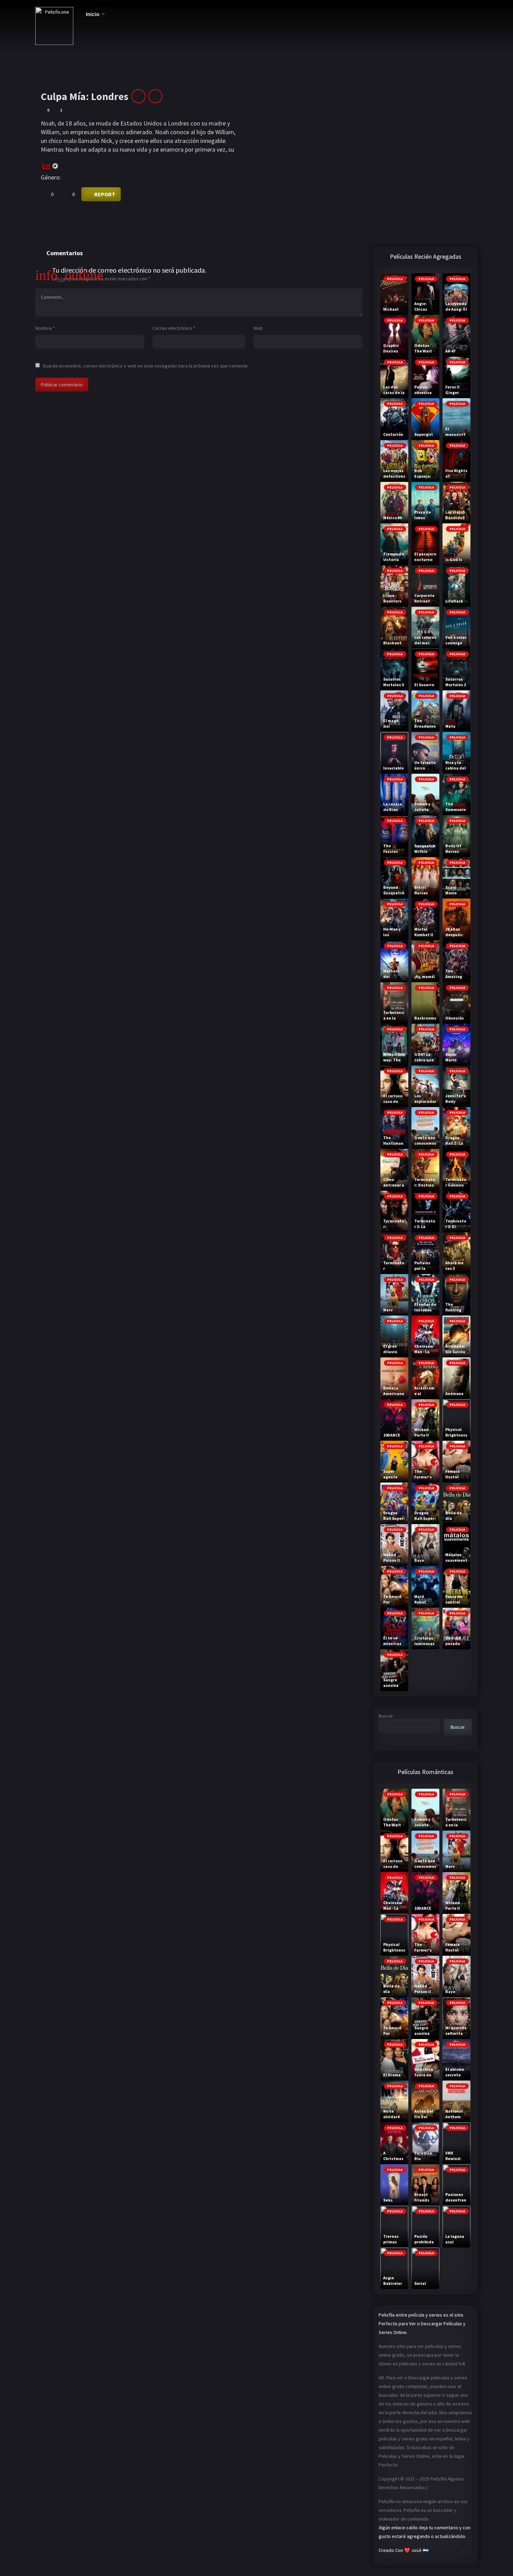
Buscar (386, 1716)
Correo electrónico (174, 328)
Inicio (93, 14)
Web (258, 328)
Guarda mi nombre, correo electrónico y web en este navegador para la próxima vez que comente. (146, 366)
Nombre (45, 328)
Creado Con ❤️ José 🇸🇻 (404, 2550)
